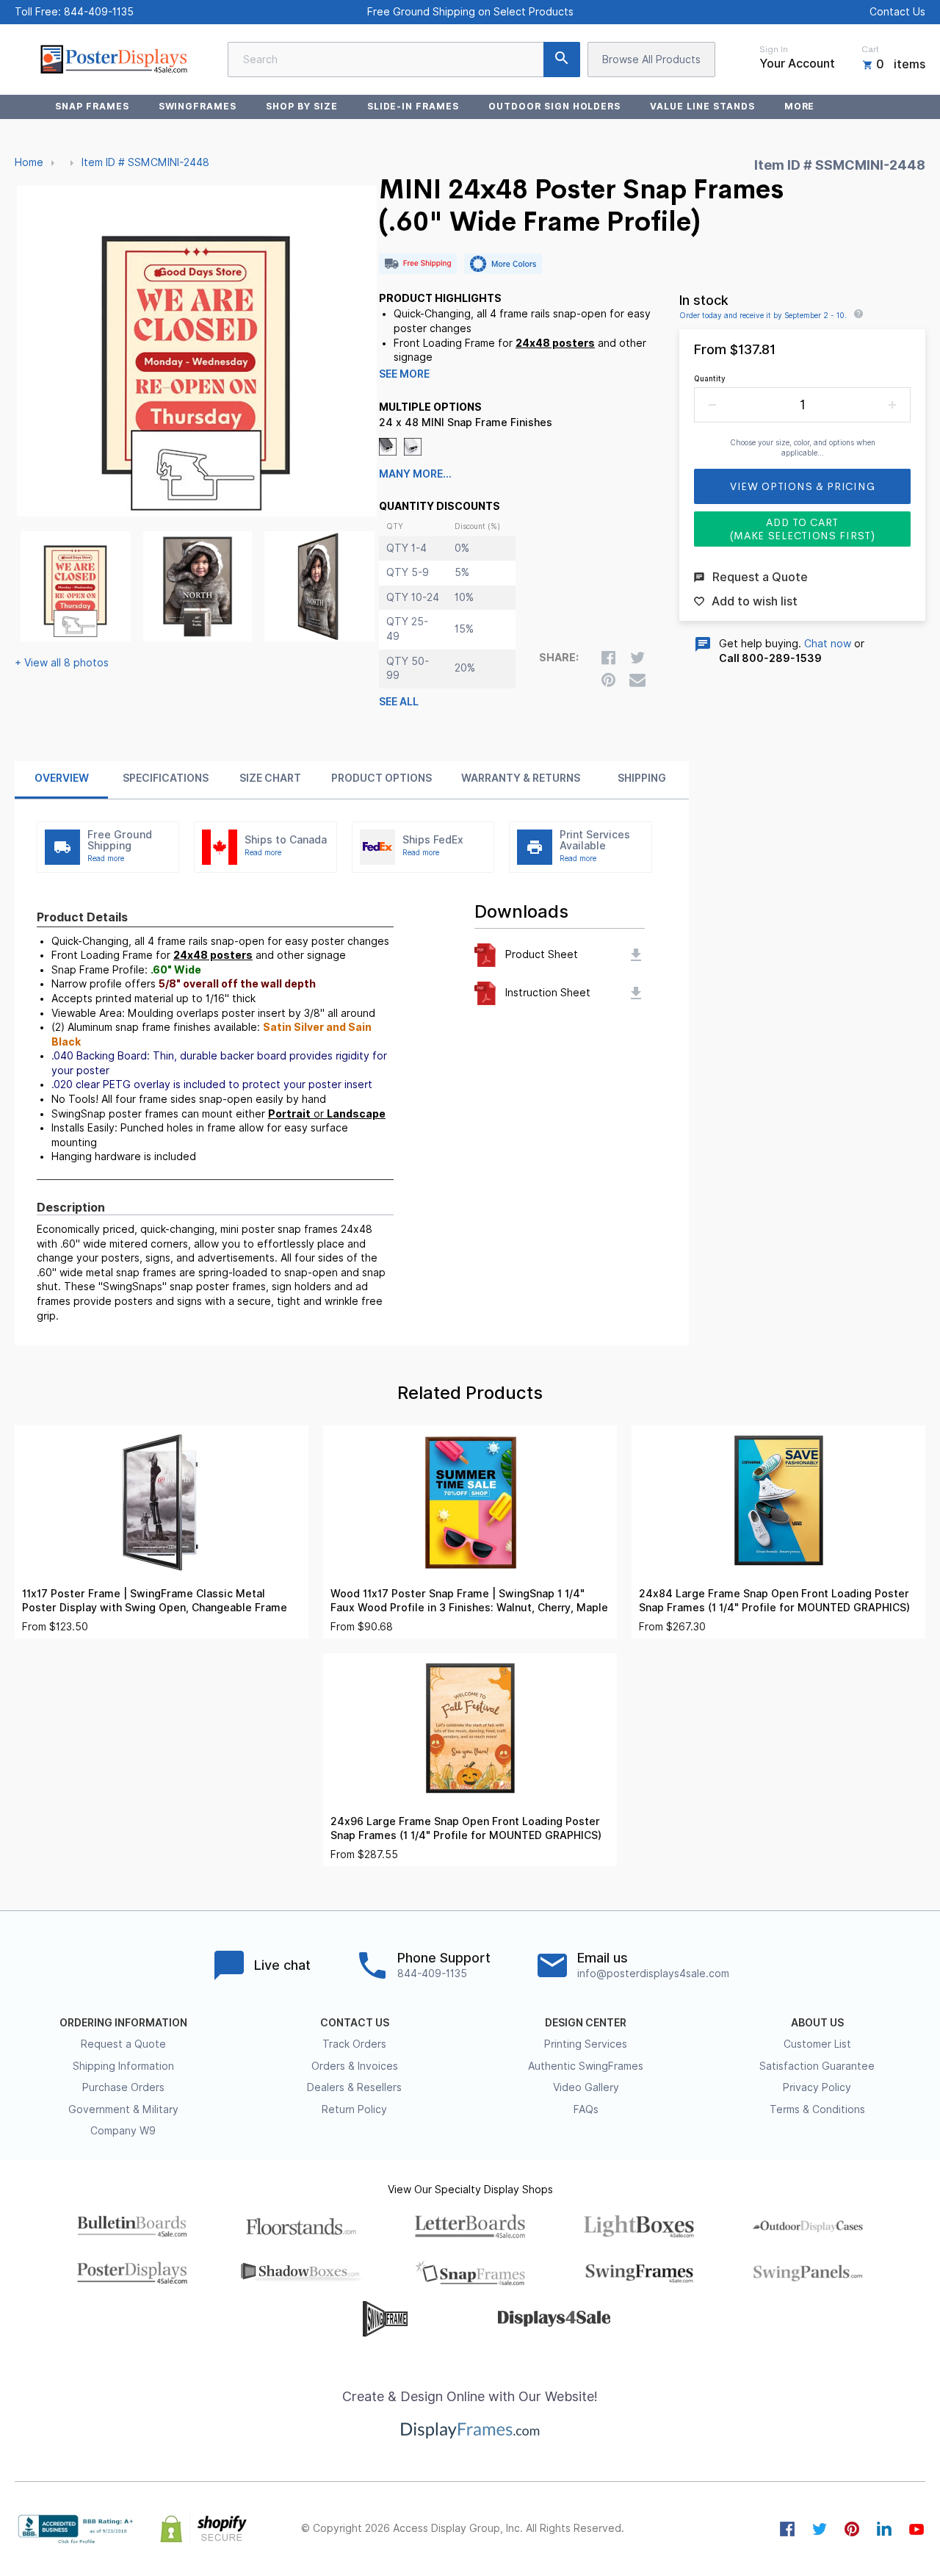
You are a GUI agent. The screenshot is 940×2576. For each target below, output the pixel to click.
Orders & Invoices (355, 2066)
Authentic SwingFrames (586, 2066)
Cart (870, 49)
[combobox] (404, 60)
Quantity (710, 378)
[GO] (562, 60)
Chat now (828, 644)
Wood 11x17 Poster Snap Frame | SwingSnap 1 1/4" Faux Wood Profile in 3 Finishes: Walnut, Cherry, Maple (469, 1601)
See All (399, 702)
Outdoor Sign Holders (554, 106)
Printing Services (586, 2044)
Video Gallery (586, 2087)
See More (404, 374)
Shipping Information (123, 2066)
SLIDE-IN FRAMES (413, 106)
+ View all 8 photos (62, 663)
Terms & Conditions (817, 2109)
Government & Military (123, 2109)
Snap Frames (92, 106)
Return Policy (354, 2109)
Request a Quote (123, 2044)
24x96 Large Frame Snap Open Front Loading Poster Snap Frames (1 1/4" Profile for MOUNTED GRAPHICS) (466, 1828)
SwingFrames (198, 106)
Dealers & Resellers (354, 2087)
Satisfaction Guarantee (817, 2066)
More (800, 106)
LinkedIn (884, 2529)
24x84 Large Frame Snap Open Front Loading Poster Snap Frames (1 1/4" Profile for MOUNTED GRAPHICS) (774, 1601)
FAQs (586, 2109)
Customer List (817, 2044)
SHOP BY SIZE (302, 106)
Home (29, 162)
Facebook (787, 2529)
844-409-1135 (99, 12)
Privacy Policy (817, 2087)
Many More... (415, 474)
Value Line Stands (702, 106)
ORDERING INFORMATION (123, 2023)
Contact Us (897, 12)
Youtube (916, 2529)
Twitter (820, 2529)
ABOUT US (817, 2023)
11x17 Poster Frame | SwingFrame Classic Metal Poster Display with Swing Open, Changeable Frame (155, 1601)
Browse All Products (651, 60)
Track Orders (354, 2044)
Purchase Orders (123, 2087)
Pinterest (852, 2529)
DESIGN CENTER (586, 2023)
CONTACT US (355, 2023)
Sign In (774, 49)
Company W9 (123, 2131)
